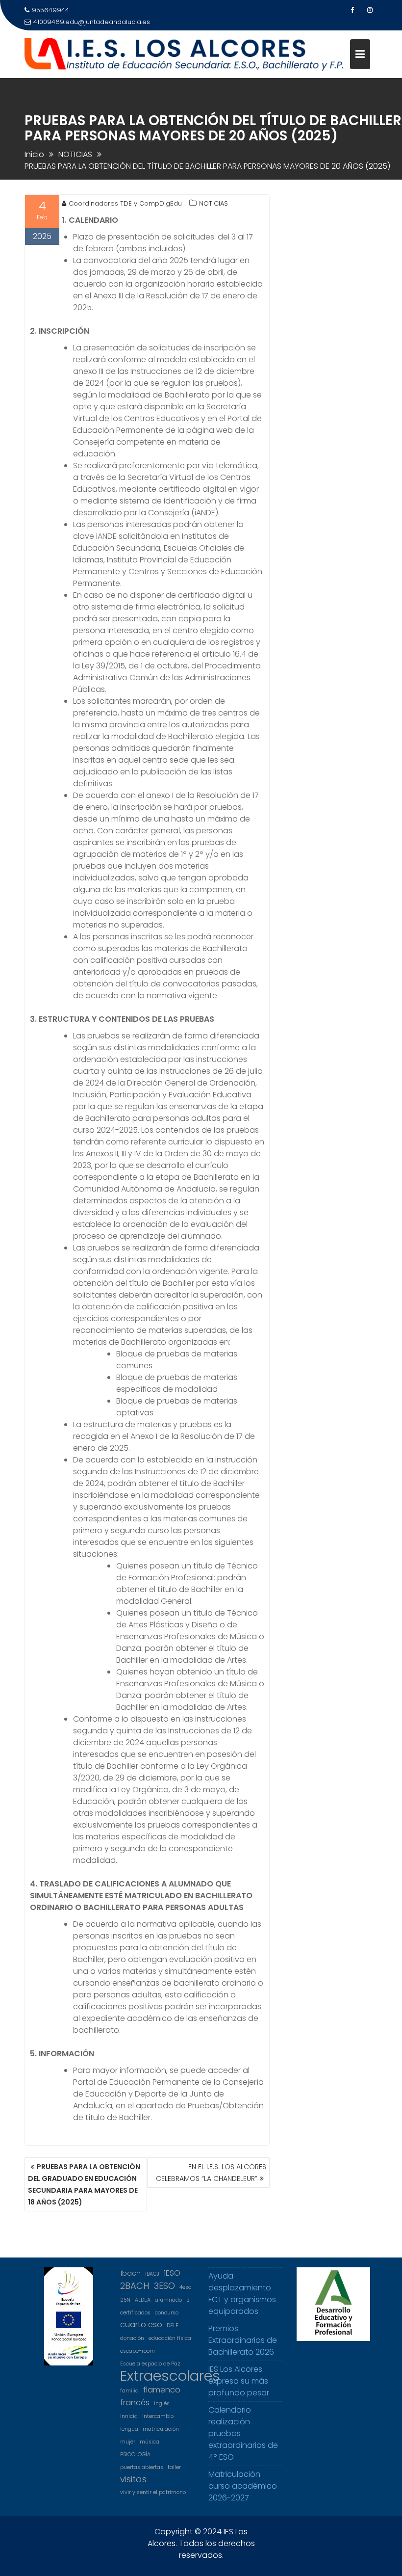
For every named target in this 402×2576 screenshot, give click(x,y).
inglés (162, 2403)
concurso (167, 2313)
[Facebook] (352, 10)
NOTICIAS (214, 203)
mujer (128, 2442)
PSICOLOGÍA (135, 2455)
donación (132, 2338)
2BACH (135, 2286)
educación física (170, 2338)
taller (174, 2467)
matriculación (161, 2429)
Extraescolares (170, 2376)
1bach (130, 2273)
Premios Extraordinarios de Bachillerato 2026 (243, 2340)
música (150, 2442)
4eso (185, 2287)
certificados (135, 2313)
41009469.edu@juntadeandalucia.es (92, 22)
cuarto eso (141, 2324)
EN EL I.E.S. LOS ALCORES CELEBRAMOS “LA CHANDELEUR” (211, 2173)
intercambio (158, 2416)
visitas (133, 2479)
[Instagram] (370, 10)
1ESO (172, 2273)
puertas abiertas (142, 2467)
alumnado (168, 2300)
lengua (129, 2429)
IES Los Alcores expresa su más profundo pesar (239, 2381)
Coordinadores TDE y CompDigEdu (125, 203)
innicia (129, 2416)
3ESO (164, 2286)
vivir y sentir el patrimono (153, 2492)
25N (125, 2300)
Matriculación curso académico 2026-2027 (243, 2486)
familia (129, 2391)
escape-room (138, 2351)
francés (135, 2403)
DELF (173, 2325)
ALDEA (143, 2300)
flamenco (162, 2390)
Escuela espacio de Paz (150, 2364)
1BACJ (152, 2274)
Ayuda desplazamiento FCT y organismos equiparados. (242, 2294)
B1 (188, 2300)
